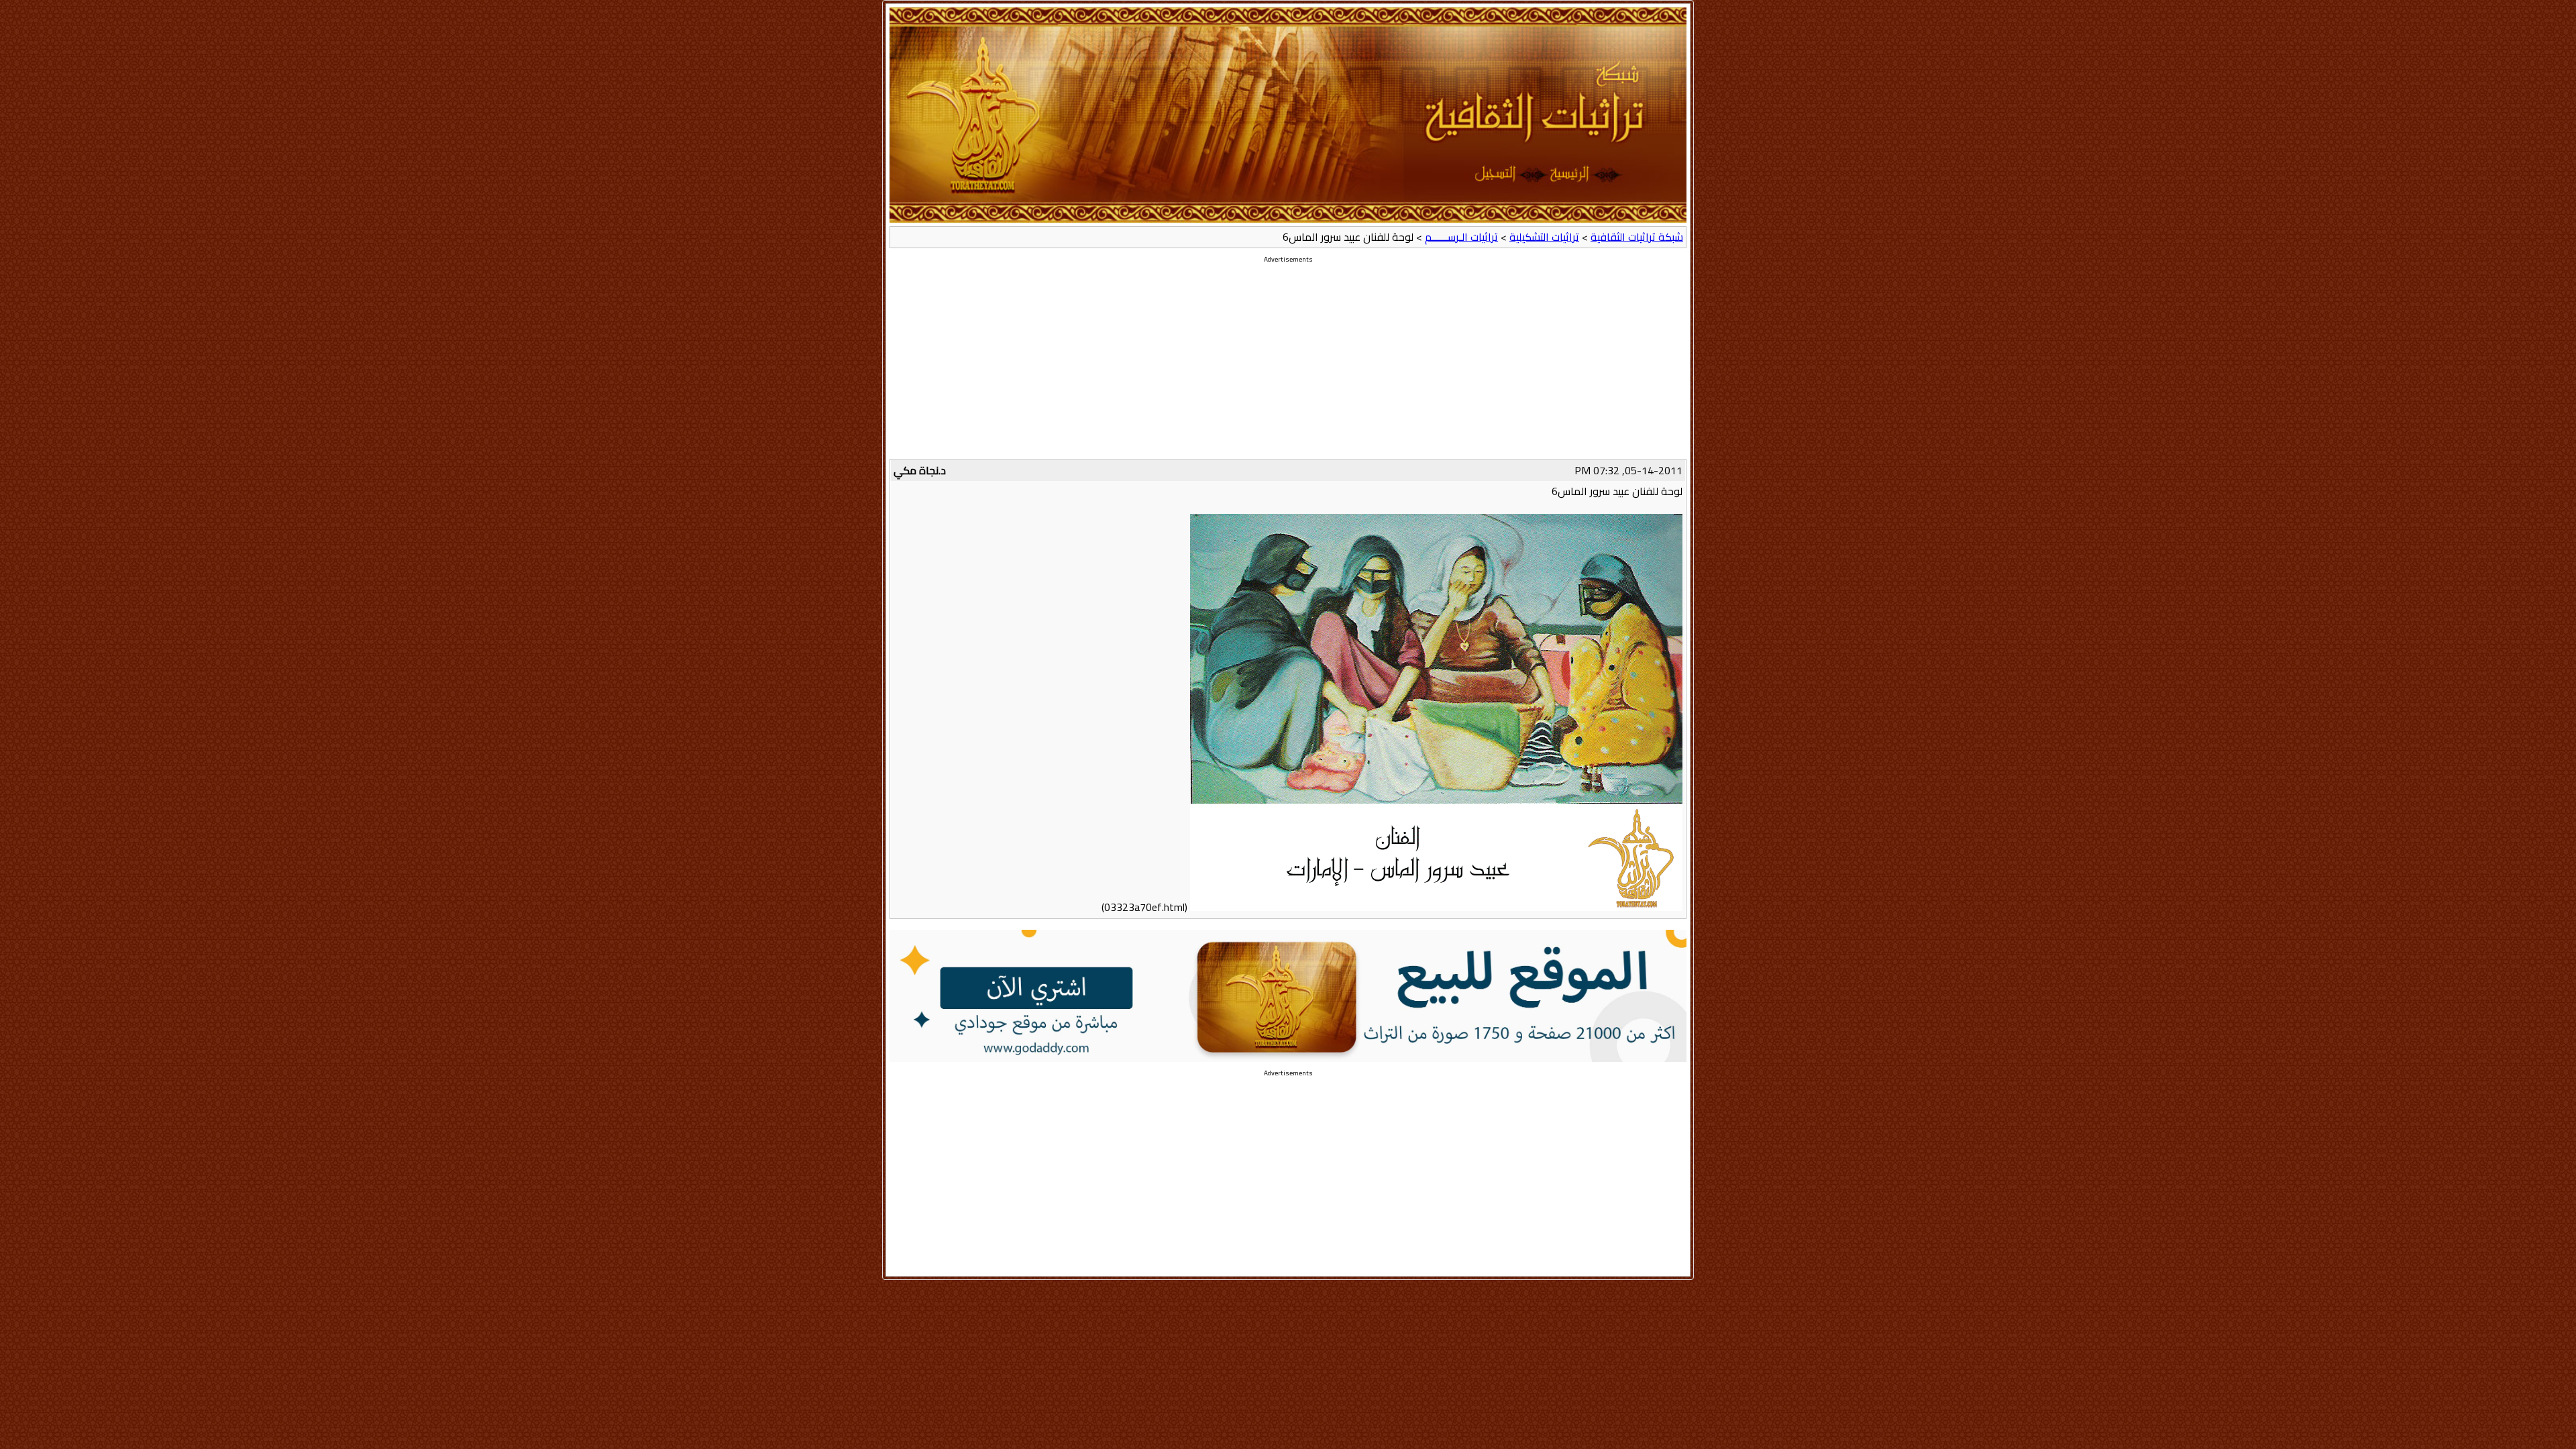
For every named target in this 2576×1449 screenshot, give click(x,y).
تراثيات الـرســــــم (1461, 237)
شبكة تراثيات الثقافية (1637, 237)
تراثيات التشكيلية (1544, 237)
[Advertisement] (1288, 365)
